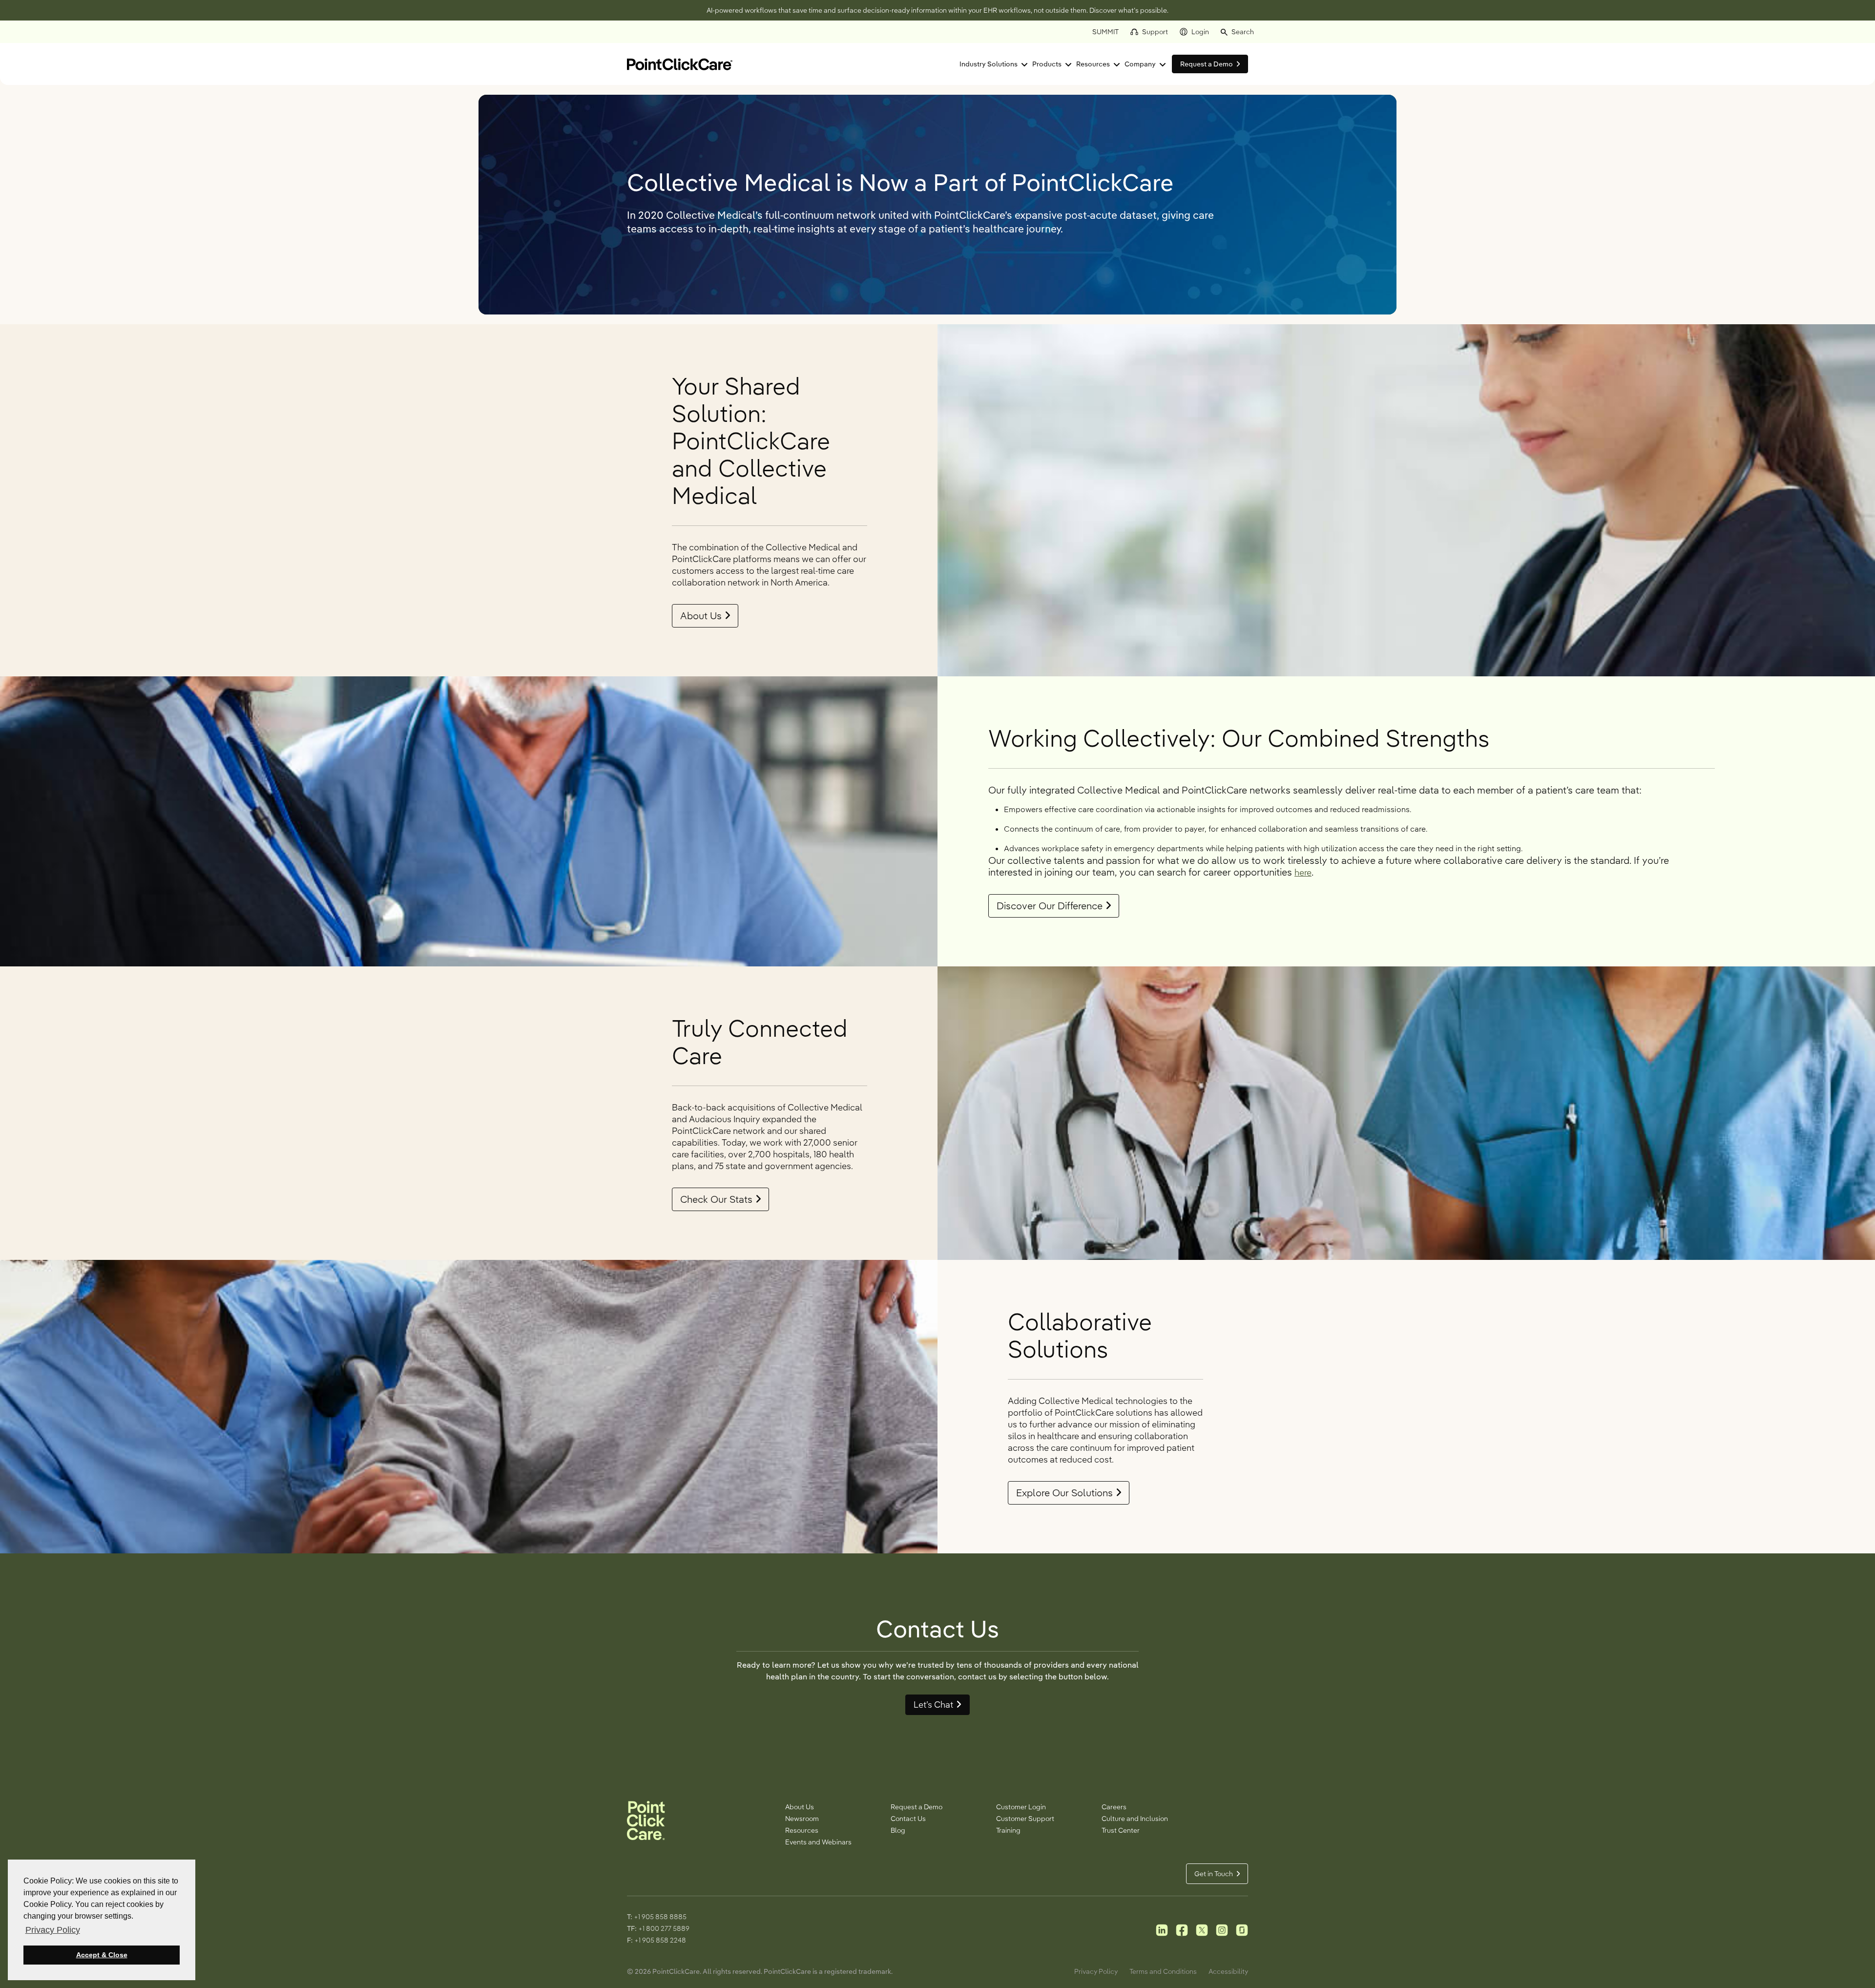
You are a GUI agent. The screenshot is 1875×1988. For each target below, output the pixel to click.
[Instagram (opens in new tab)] (1222, 1929)
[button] (1237, 32)
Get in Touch (1214, 1874)
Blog (898, 1830)
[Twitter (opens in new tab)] (1202, 1929)
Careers (1114, 1807)
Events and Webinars (818, 1842)
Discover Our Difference (1050, 906)
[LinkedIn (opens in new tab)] (1162, 1929)
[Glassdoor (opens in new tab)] (1242, 1929)
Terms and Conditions (1163, 1971)
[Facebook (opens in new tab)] (1182, 1929)
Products (1047, 64)
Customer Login (1021, 1807)
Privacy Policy (1096, 1971)
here (1303, 872)
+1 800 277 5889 (664, 1928)
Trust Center (1121, 1830)
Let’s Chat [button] (933, 1705)
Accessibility (1228, 1971)
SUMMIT (1105, 32)
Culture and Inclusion (1135, 1819)
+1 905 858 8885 (660, 1917)
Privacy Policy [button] (53, 1930)
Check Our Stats (716, 1199)
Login (1200, 32)
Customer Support (1025, 1819)
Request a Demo (917, 1807)
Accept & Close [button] (102, 1955)
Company (1140, 64)
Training (1008, 1830)
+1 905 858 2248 (660, 1940)
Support (1155, 32)
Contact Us (908, 1819)
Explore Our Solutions (1064, 1493)
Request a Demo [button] (1207, 64)
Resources (1093, 64)
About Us (701, 616)
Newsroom (802, 1819)
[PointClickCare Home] (680, 63)
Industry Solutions (989, 64)
